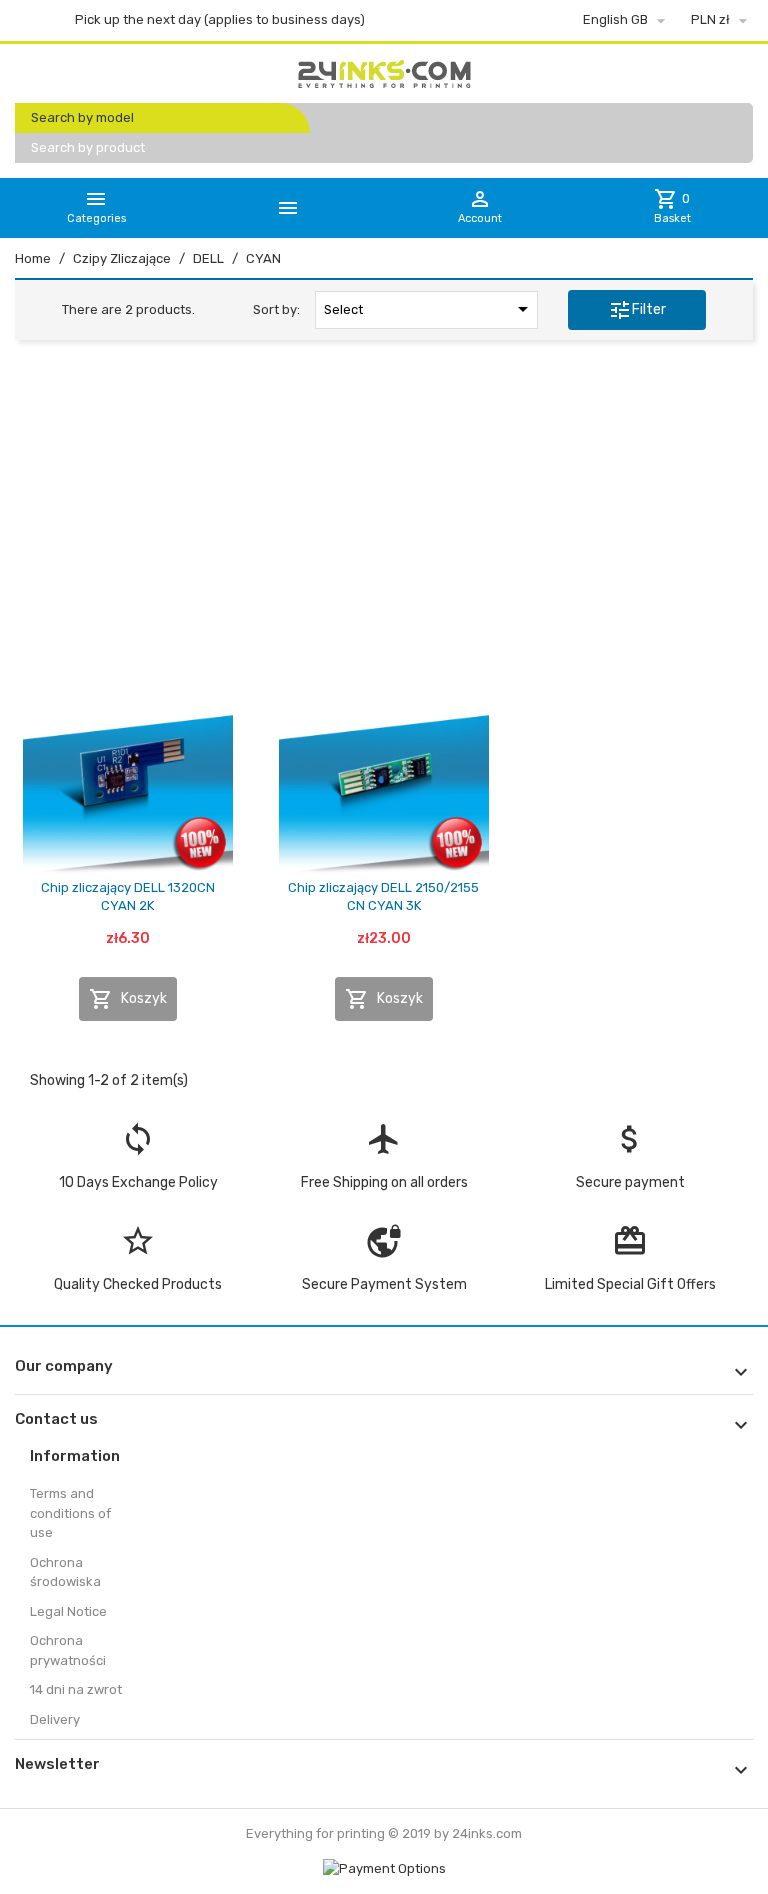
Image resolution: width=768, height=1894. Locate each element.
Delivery (55, 1719)
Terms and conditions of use (70, 1513)
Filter (637, 310)
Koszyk (128, 999)
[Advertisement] (384, 509)
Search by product (88, 147)
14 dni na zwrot (76, 1689)
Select (429, 309)
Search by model (82, 117)
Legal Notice (68, 1611)
